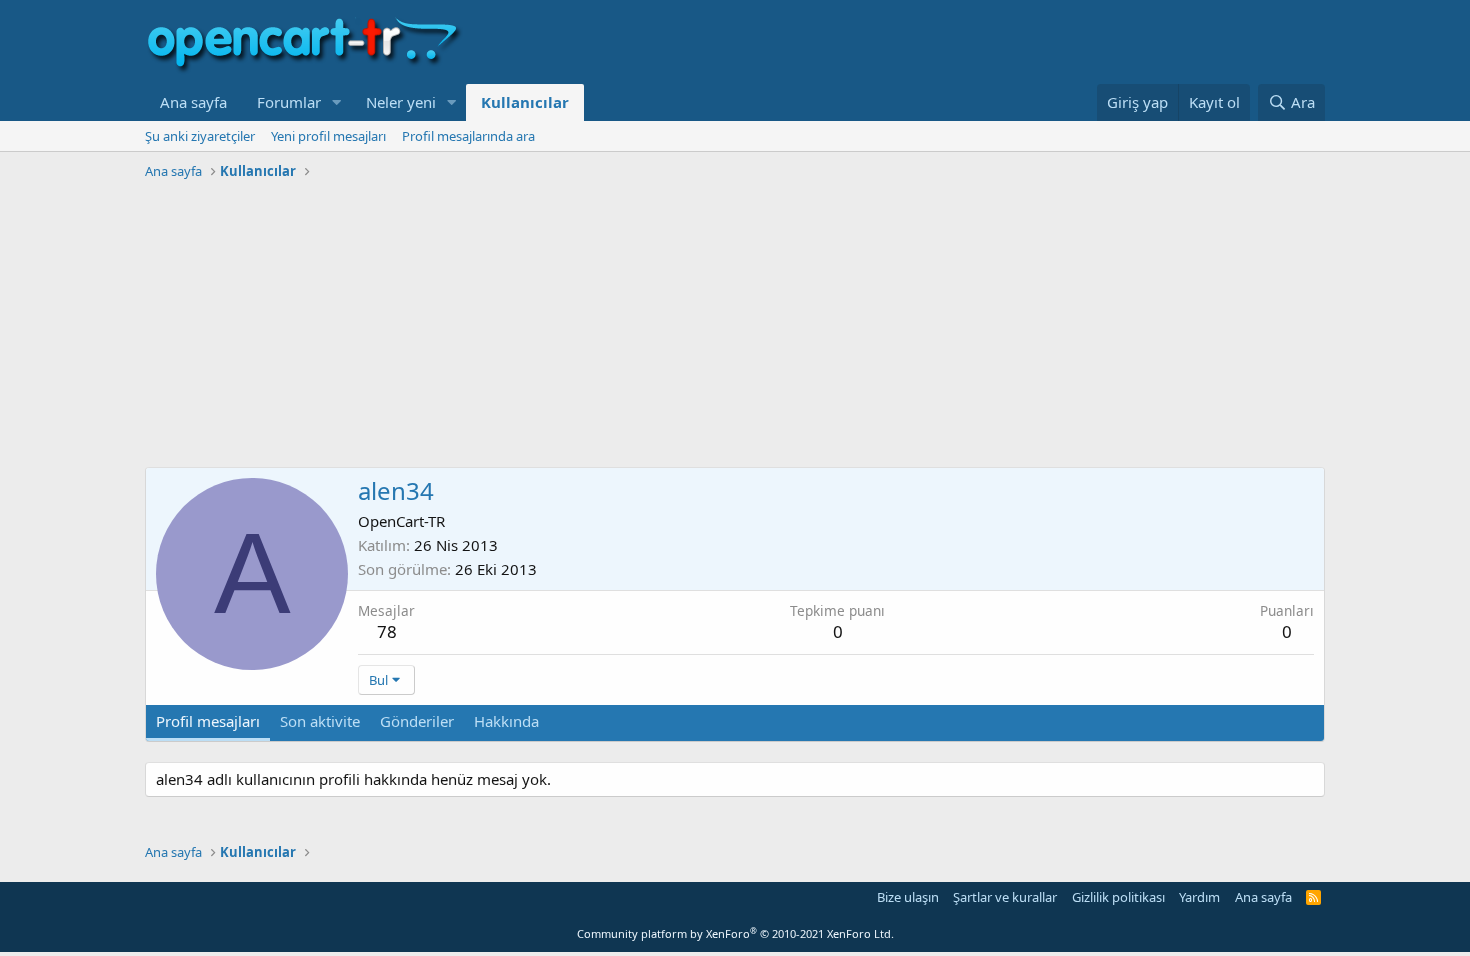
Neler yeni (401, 102)
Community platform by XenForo (735, 933)
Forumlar (289, 102)
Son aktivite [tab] (320, 721)
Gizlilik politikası (1118, 897)
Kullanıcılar (525, 102)
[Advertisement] (735, 327)
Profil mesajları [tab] (208, 721)
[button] (337, 102)
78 (387, 631)
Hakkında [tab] (506, 721)
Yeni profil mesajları (328, 136)
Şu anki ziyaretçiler (200, 136)
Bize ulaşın (908, 897)
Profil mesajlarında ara (468, 136)
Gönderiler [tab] (417, 721)
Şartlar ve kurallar (1005, 897)
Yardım (1199, 897)
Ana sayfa (193, 102)
